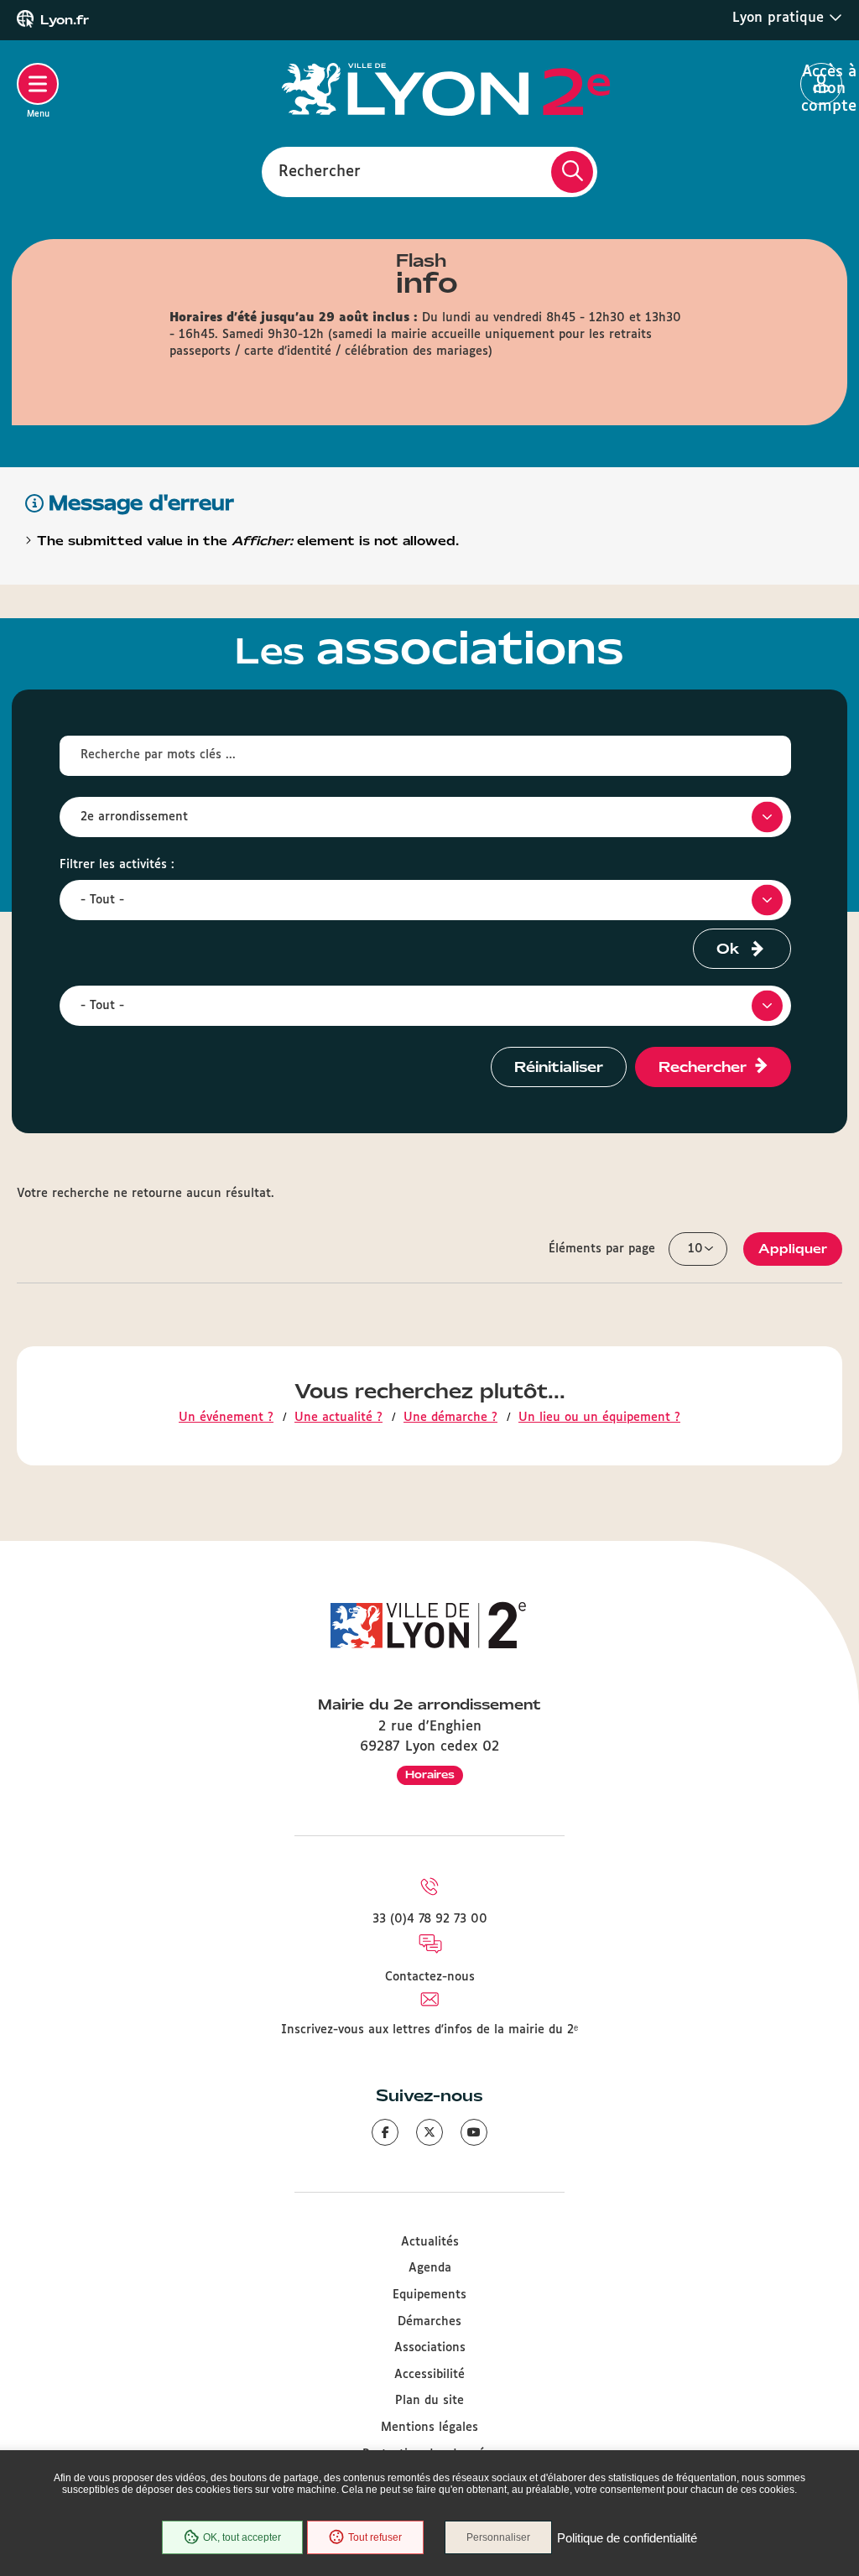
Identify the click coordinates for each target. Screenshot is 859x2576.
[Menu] (38, 84)
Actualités (430, 2242)
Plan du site (429, 2401)
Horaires (430, 1775)
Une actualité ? (338, 1418)
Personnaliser (498, 2537)
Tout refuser (375, 2537)
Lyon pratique (781, 18)
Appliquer (793, 1249)
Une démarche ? (450, 1418)
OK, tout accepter (242, 2537)
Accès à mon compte (822, 85)
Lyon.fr (65, 20)
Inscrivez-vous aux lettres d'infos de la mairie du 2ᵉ (429, 2030)
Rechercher (320, 171)
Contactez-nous (430, 1977)
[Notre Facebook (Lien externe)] (385, 2132)
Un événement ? (226, 1418)
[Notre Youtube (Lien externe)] (474, 2132)
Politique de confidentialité (627, 2538)
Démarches (429, 2322)
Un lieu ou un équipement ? (599, 1418)
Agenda (430, 2268)
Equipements (429, 2295)
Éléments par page (602, 1249)
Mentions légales (429, 2428)
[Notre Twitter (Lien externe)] (429, 2132)
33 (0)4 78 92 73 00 (430, 1919)
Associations (430, 2348)
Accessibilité (429, 2375)
